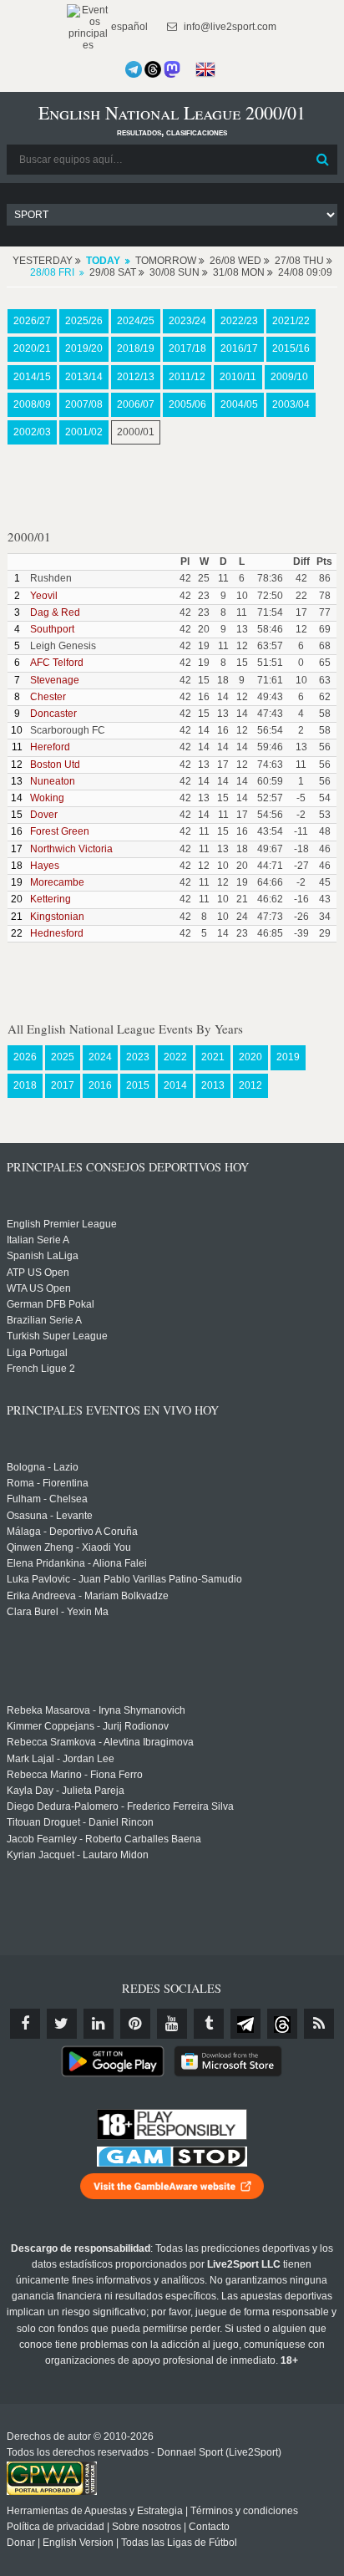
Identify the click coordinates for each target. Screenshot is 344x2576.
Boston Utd (55, 765)
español (128, 27)
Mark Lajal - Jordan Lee (61, 1759)
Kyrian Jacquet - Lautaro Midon (78, 1855)
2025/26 (84, 321)
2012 (250, 1085)
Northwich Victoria (71, 849)
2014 (175, 1085)
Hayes (45, 866)
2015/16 (291, 348)
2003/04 (291, 404)
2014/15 (32, 377)
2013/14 (84, 377)
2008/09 (32, 404)
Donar (21, 2543)
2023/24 (187, 321)
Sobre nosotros (147, 2527)
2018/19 (136, 348)
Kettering (51, 899)
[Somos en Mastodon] (172, 69)
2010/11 (238, 377)
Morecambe (57, 882)
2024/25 (136, 321)
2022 (175, 1057)
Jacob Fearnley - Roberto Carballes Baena (104, 1839)
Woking (47, 798)
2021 (213, 1057)
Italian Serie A (38, 1240)
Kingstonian (57, 917)
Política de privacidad (56, 2527)
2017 (63, 1085)
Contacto (209, 2527)
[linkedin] (99, 2024)
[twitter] (62, 2024)
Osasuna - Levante (50, 1516)
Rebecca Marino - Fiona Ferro (75, 1775)
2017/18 (187, 348)
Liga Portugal (37, 1353)
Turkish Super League (57, 1336)
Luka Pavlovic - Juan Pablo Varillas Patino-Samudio (124, 1579)
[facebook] (25, 2024)
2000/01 (136, 432)
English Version (78, 2543)
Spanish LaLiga (43, 1256)
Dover (44, 815)
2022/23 (239, 321)
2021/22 (291, 321)
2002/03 (32, 432)
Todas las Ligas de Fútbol (179, 2543)
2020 (250, 1057)
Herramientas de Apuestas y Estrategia (95, 2511)
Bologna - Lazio (43, 1467)
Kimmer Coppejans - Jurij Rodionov (88, 1726)
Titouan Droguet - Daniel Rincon (80, 1822)
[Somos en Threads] (153, 69)
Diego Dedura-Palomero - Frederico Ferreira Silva (120, 1806)
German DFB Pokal (51, 1304)
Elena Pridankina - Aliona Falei (77, 1563)
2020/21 (32, 348)
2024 (100, 1057)
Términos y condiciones (244, 2511)
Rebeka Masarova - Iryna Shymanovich (96, 1710)
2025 (63, 1057)
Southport (52, 629)
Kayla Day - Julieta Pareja (66, 1791)
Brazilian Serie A (44, 1320)
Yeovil (44, 596)
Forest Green (60, 831)
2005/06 (187, 404)
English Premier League (62, 1224)
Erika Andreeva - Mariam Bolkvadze (88, 1596)
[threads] (282, 2024)
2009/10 (289, 377)
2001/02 (84, 432)
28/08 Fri (52, 272)
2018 (25, 1085)
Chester (48, 697)
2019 (288, 1057)
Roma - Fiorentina (48, 1483)
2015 (138, 1085)
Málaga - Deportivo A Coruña (72, 1532)
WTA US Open (39, 1288)
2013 (213, 1085)
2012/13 (136, 377)
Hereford (50, 747)
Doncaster (53, 714)
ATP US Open (38, 1273)
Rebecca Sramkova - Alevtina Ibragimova (100, 1742)
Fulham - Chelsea (47, 1499)
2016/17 (239, 348)
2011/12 (187, 377)
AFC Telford (57, 663)
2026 (25, 1057)
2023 (138, 1057)
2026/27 (32, 321)
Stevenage (55, 680)
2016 (100, 1085)
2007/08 (84, 404)
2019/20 (84, 348)
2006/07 (136, 404)
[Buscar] (323, 160)
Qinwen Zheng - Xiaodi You (69, 1547)
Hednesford (57, 933)
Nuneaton (53, 781)
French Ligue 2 (41, 1369)
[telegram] (245, 2024)
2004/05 (239, 404)
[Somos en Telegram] (134, 69)
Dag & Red (55, 612)
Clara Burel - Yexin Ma (58, 1612)
